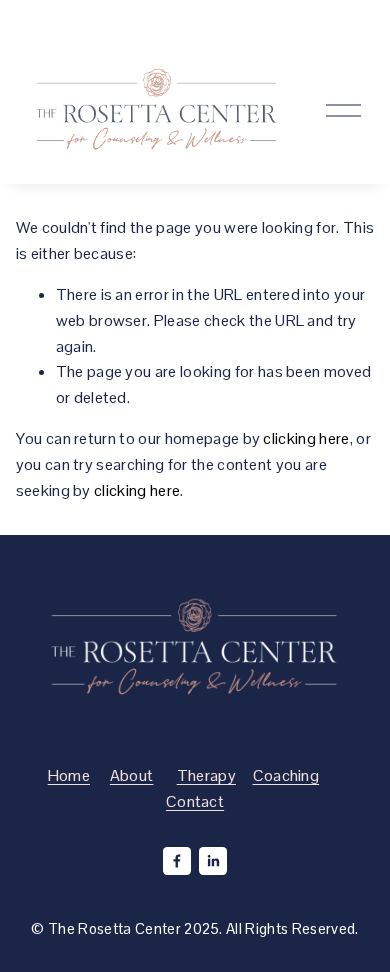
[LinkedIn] (213, 861)
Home (69, 775)
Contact (195, 801)
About (132, 775)
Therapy (206, 775)
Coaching (286, 775)
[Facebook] (177, 861)
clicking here (306, 438)
